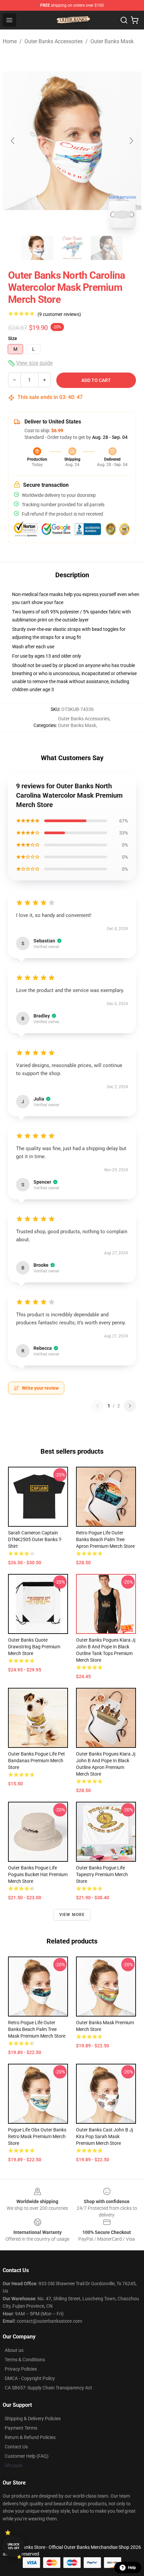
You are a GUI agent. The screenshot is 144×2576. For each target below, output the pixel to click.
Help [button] (132, 2568)
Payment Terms (21, 2428)
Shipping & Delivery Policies (33, 2419)
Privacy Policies (21, 2369)
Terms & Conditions (25, 2360)
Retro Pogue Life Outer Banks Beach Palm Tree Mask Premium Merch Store (37, 2029)
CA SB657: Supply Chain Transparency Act (48, 2388)
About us (14, 2350)
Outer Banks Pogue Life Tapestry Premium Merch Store (102, 1874)
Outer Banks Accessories (54, 41)
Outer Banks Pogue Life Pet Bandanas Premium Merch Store (37, 1761)
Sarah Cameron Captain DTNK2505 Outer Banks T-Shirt (35, 1539)
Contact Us (16, 2447)
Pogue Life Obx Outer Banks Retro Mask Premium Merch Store (37, 2136)
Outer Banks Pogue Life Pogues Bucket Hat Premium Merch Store (38, 1874)
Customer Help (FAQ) (27, 2456)
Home (10, 41)
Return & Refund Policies (30, 2437)
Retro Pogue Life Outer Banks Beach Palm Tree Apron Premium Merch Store (105, 1539)
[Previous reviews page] (97, 1406)
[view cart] (135, 20)
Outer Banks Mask (112, 41)
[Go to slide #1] (37, 248)
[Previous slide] (13, 141)
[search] (124, 20)
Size (13, 338)
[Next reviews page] (130, 1406)
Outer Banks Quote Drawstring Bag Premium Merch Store (34, 1647)
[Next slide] (131, 141)
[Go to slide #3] (107, 248)
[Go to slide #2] (72, 248)
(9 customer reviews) (59, 314)
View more (72, 1915)
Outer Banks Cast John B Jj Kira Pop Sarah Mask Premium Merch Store (104, 2136)
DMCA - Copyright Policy (30, 2378)
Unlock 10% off (14, 2546)
